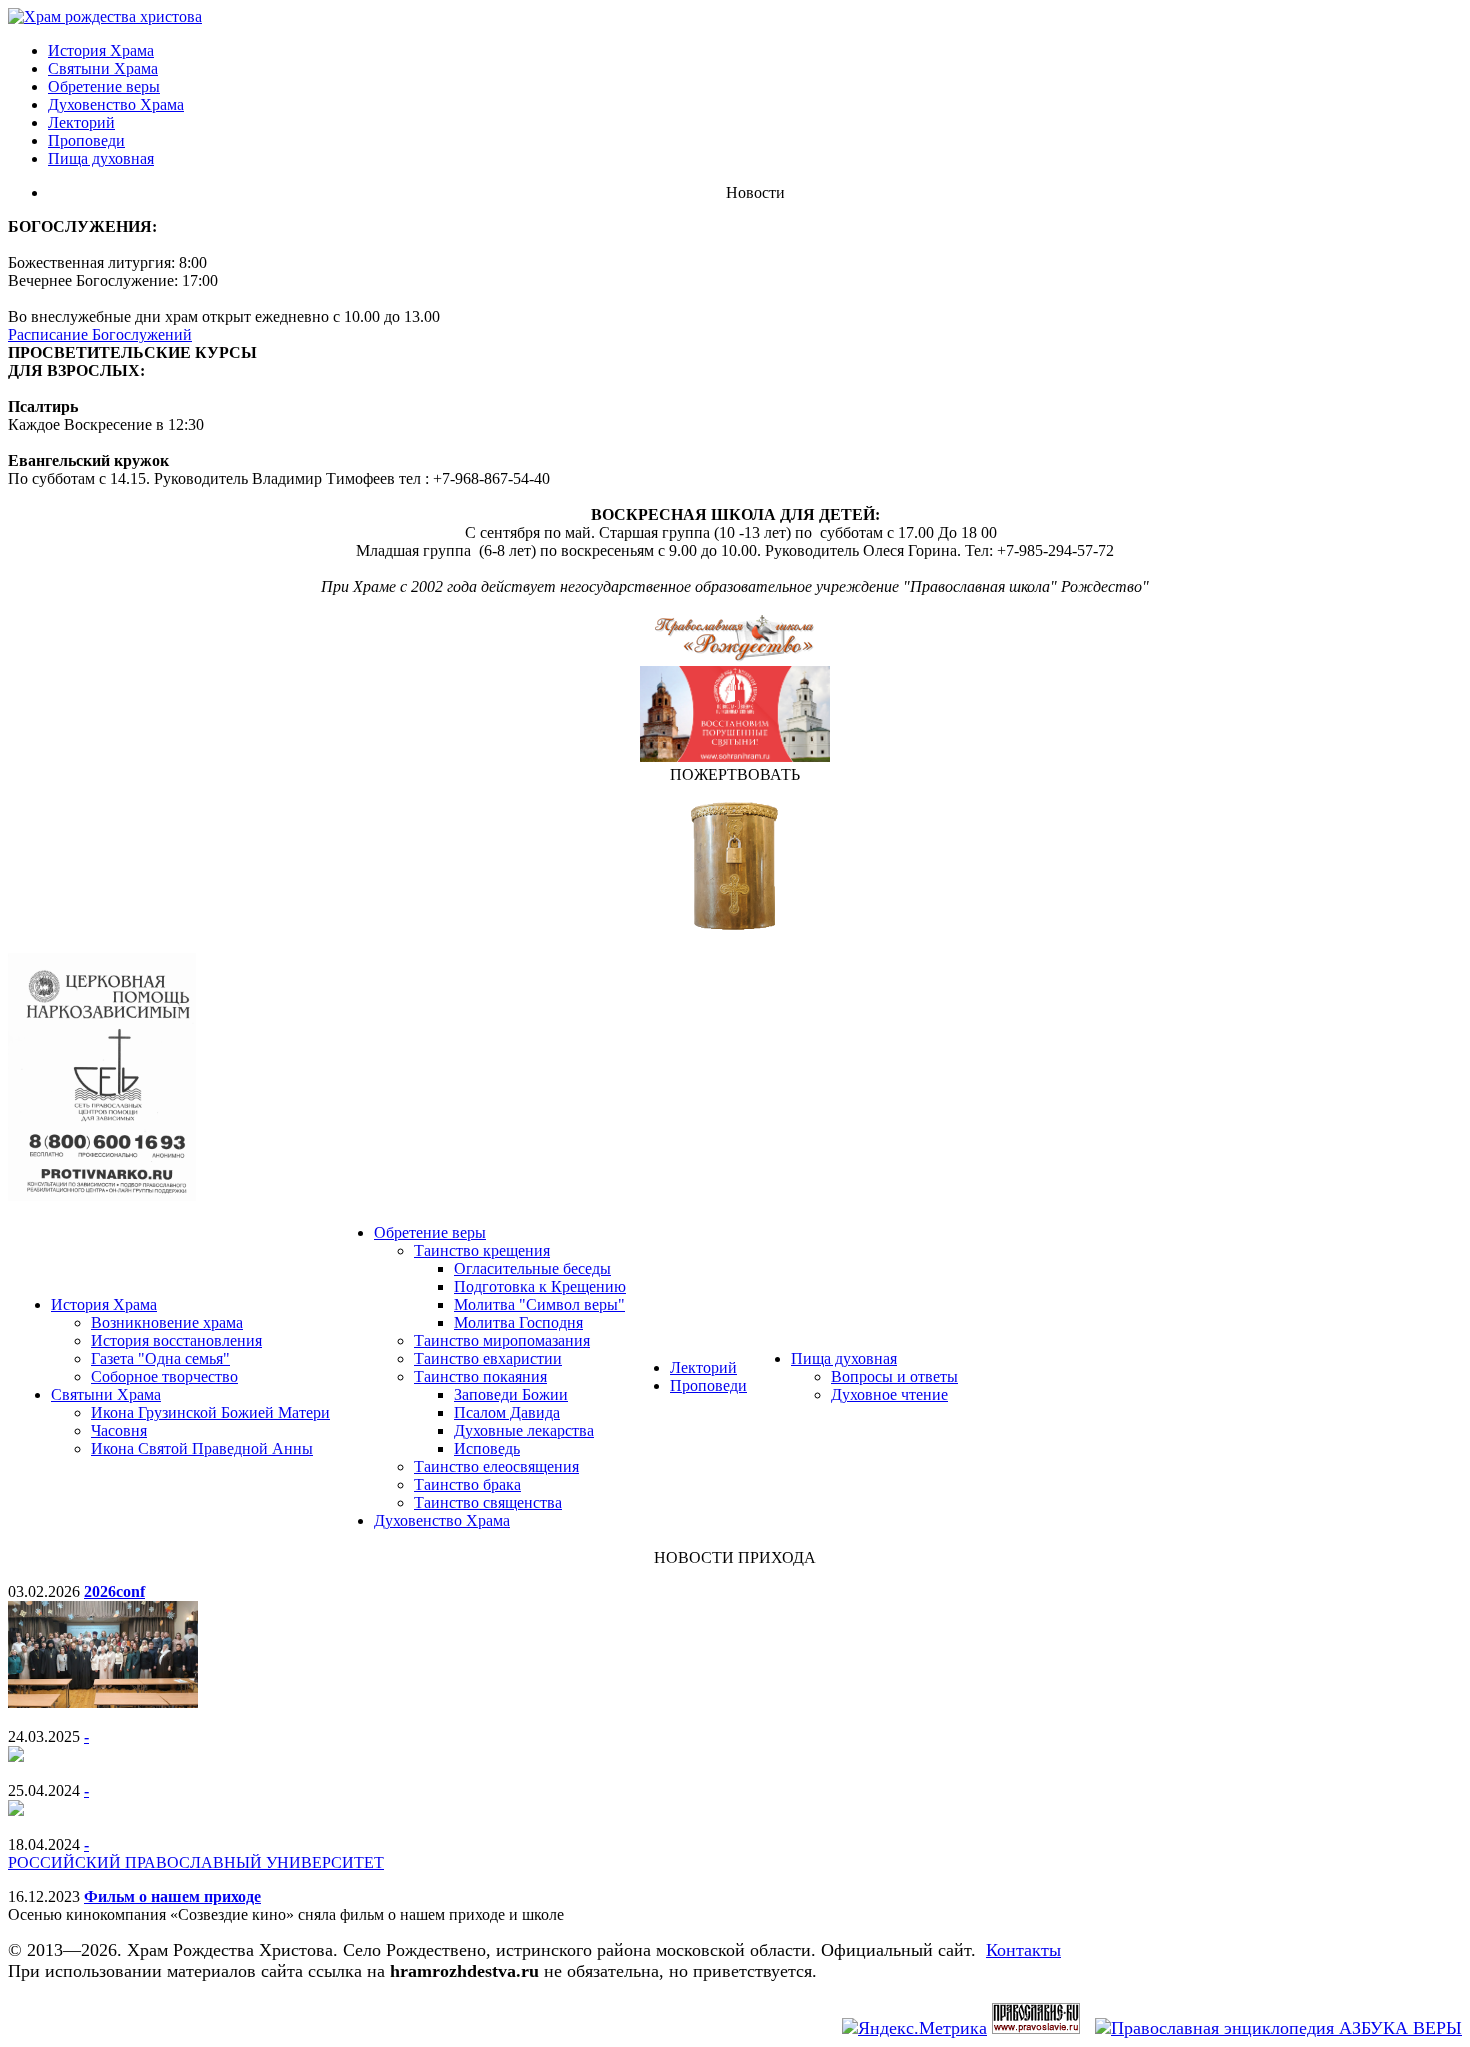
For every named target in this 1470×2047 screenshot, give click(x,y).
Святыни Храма (103, 68)
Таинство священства (488, 1502)
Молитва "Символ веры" (539, 1304)
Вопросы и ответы (894, 1376)
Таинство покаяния (480, 1376)
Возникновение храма (167, 1322)
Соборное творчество (164, 1376)
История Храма (101, 50)
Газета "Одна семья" (160, 1358)
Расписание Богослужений (100, 334)
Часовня (119, 1430)
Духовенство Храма (116, 104)
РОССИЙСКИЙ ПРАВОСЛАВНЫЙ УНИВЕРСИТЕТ (196, 1862)
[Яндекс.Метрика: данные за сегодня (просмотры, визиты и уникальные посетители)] (914, 2028)
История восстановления (176, 1340)
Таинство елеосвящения (496, 1466)
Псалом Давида (507, 1412)
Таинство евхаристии (488, 1358)
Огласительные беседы (532, 1268)
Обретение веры (104, 86)
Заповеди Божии (511, 1394)
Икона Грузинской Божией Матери (210, 1412)
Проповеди (86, 140)
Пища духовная (101, 158)
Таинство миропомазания (502, 1340)
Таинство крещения (482, 1250)
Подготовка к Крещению (540, 1286)
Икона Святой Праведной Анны (202, 1448)
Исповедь (487, 1448)
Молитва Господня (518, 1322)
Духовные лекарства (524, 1430)
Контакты (1023, 1950)
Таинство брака (467, 1484)
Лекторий (81, 122)
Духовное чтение (889, 1394)
